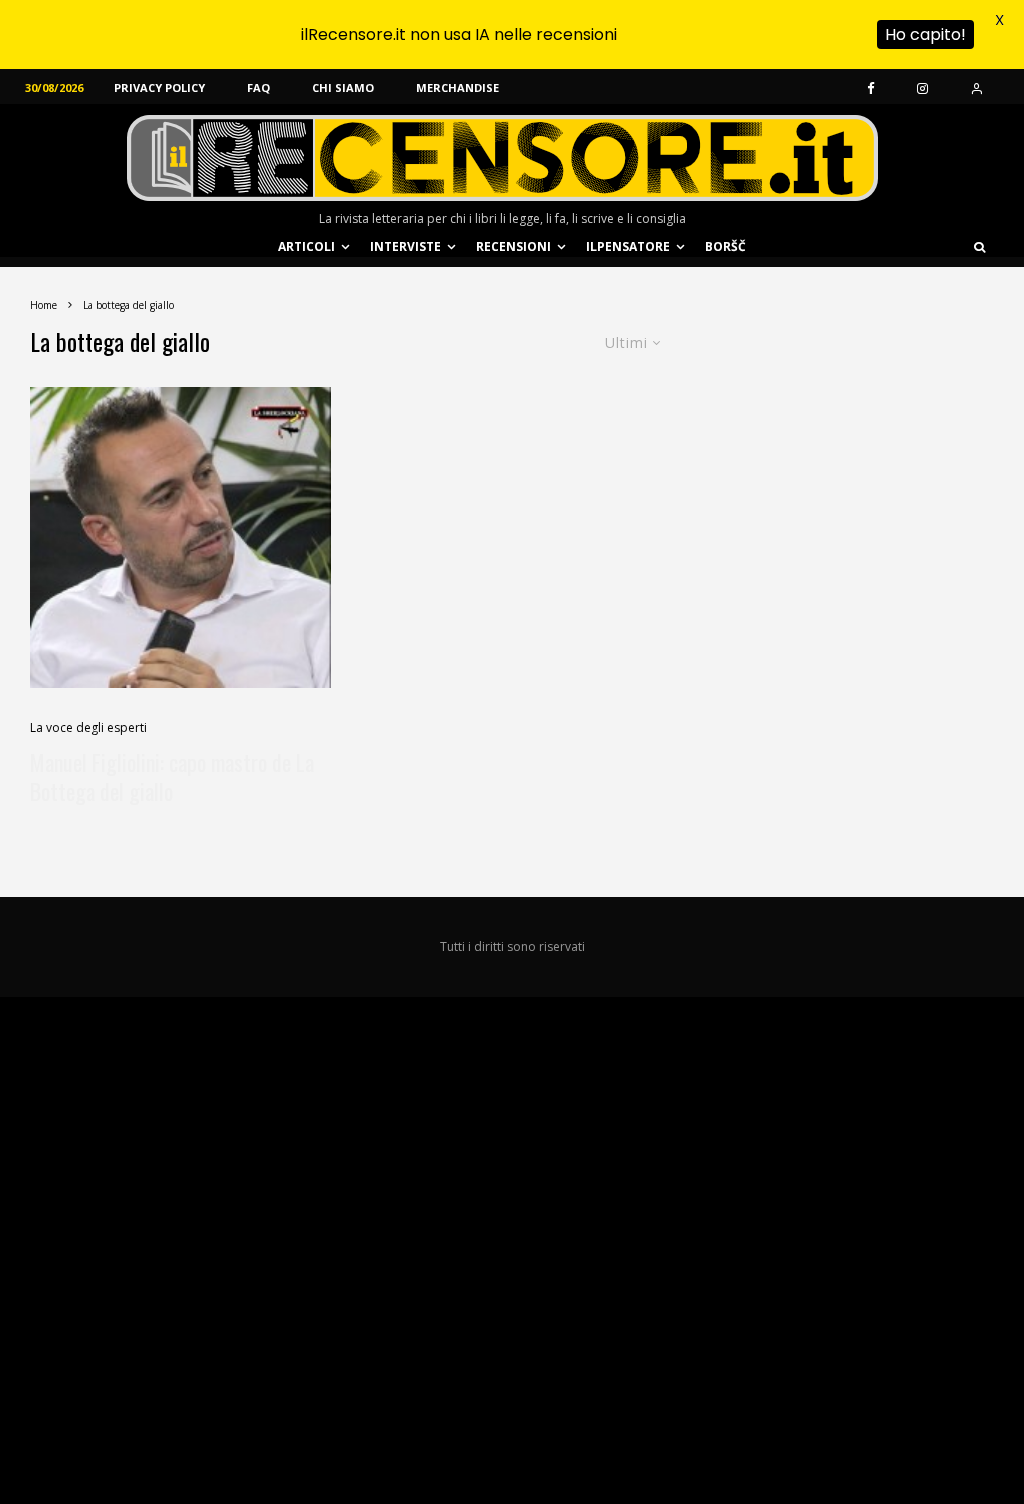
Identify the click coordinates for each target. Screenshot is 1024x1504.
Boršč (725, 246)
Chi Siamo (343, 87)
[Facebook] (871, 87)
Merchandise (457, 87)
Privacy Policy (159, 87)
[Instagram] (922, 87)
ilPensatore (628, 246)
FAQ (258, 87)
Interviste (405, 246)
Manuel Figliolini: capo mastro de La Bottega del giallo (172, 777)
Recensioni (513, 246)
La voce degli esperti (88, 727)
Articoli (306, 246)
